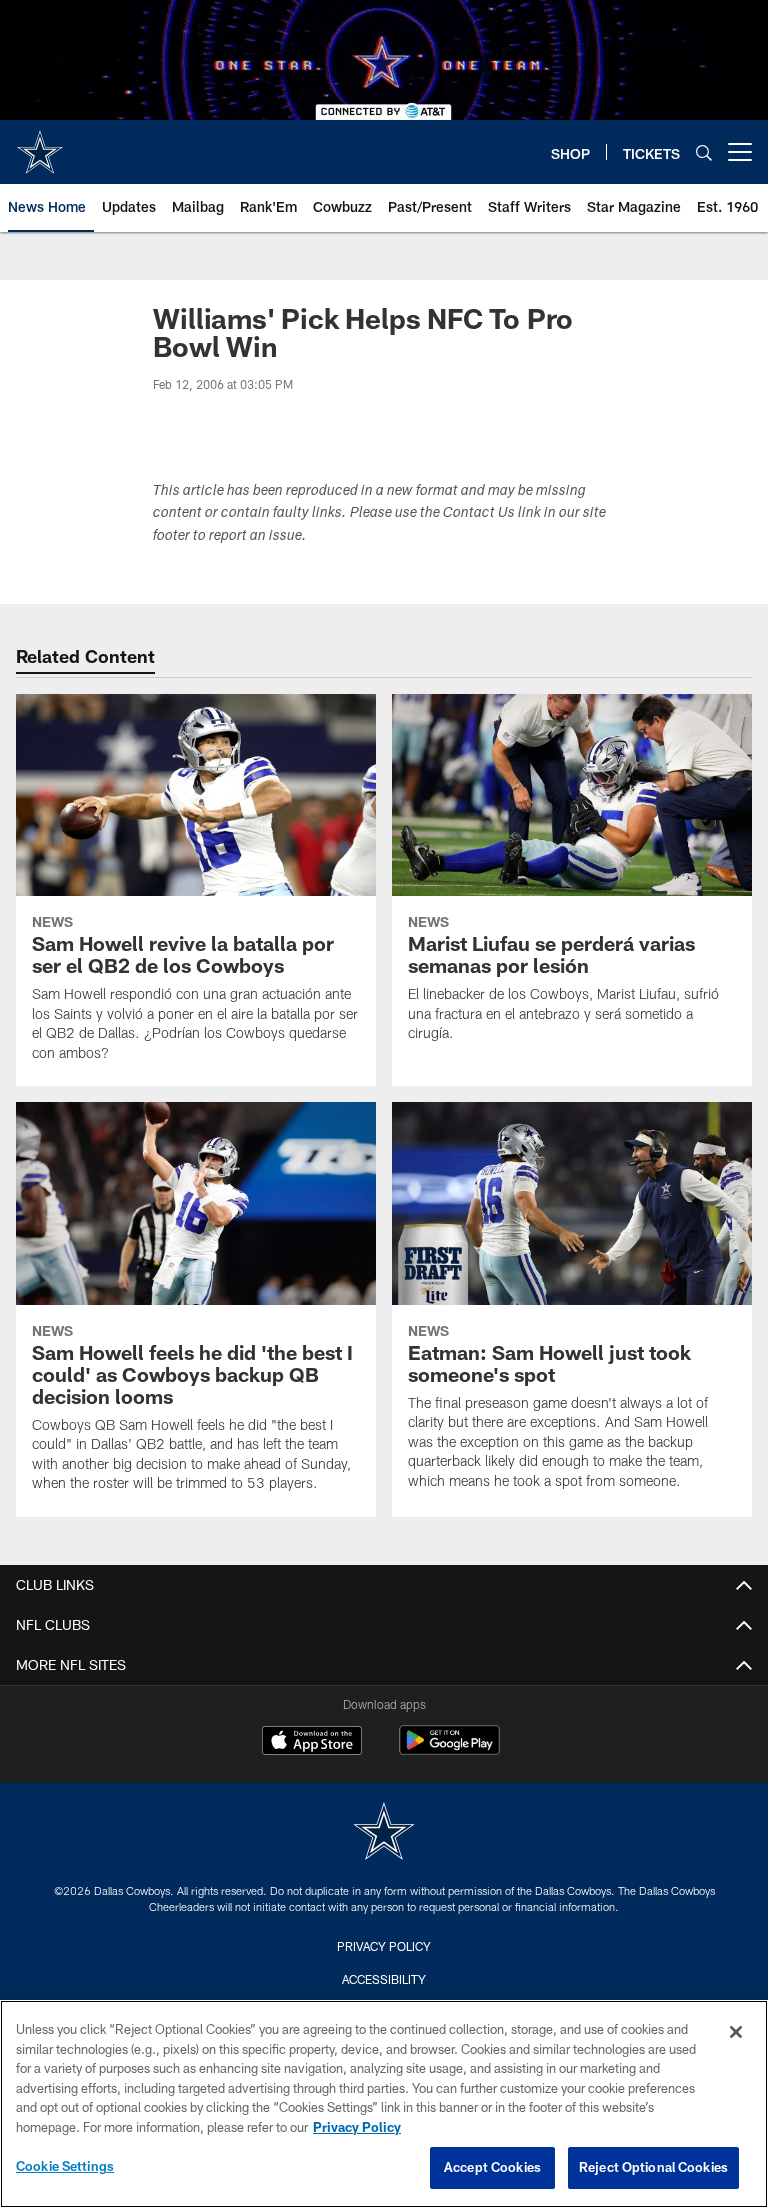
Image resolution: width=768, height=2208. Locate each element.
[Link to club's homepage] (40, 144)
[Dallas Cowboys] (384, 1833)
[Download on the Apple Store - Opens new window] (312, 1743)
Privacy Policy (384, 1946)
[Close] (736, 2032)
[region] (384, 2104)
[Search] (704, 152)
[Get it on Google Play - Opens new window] (449, 1750)
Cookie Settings (65, 2166)
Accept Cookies (492, 2167)
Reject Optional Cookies (653, 2167)
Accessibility (384, 1979)
